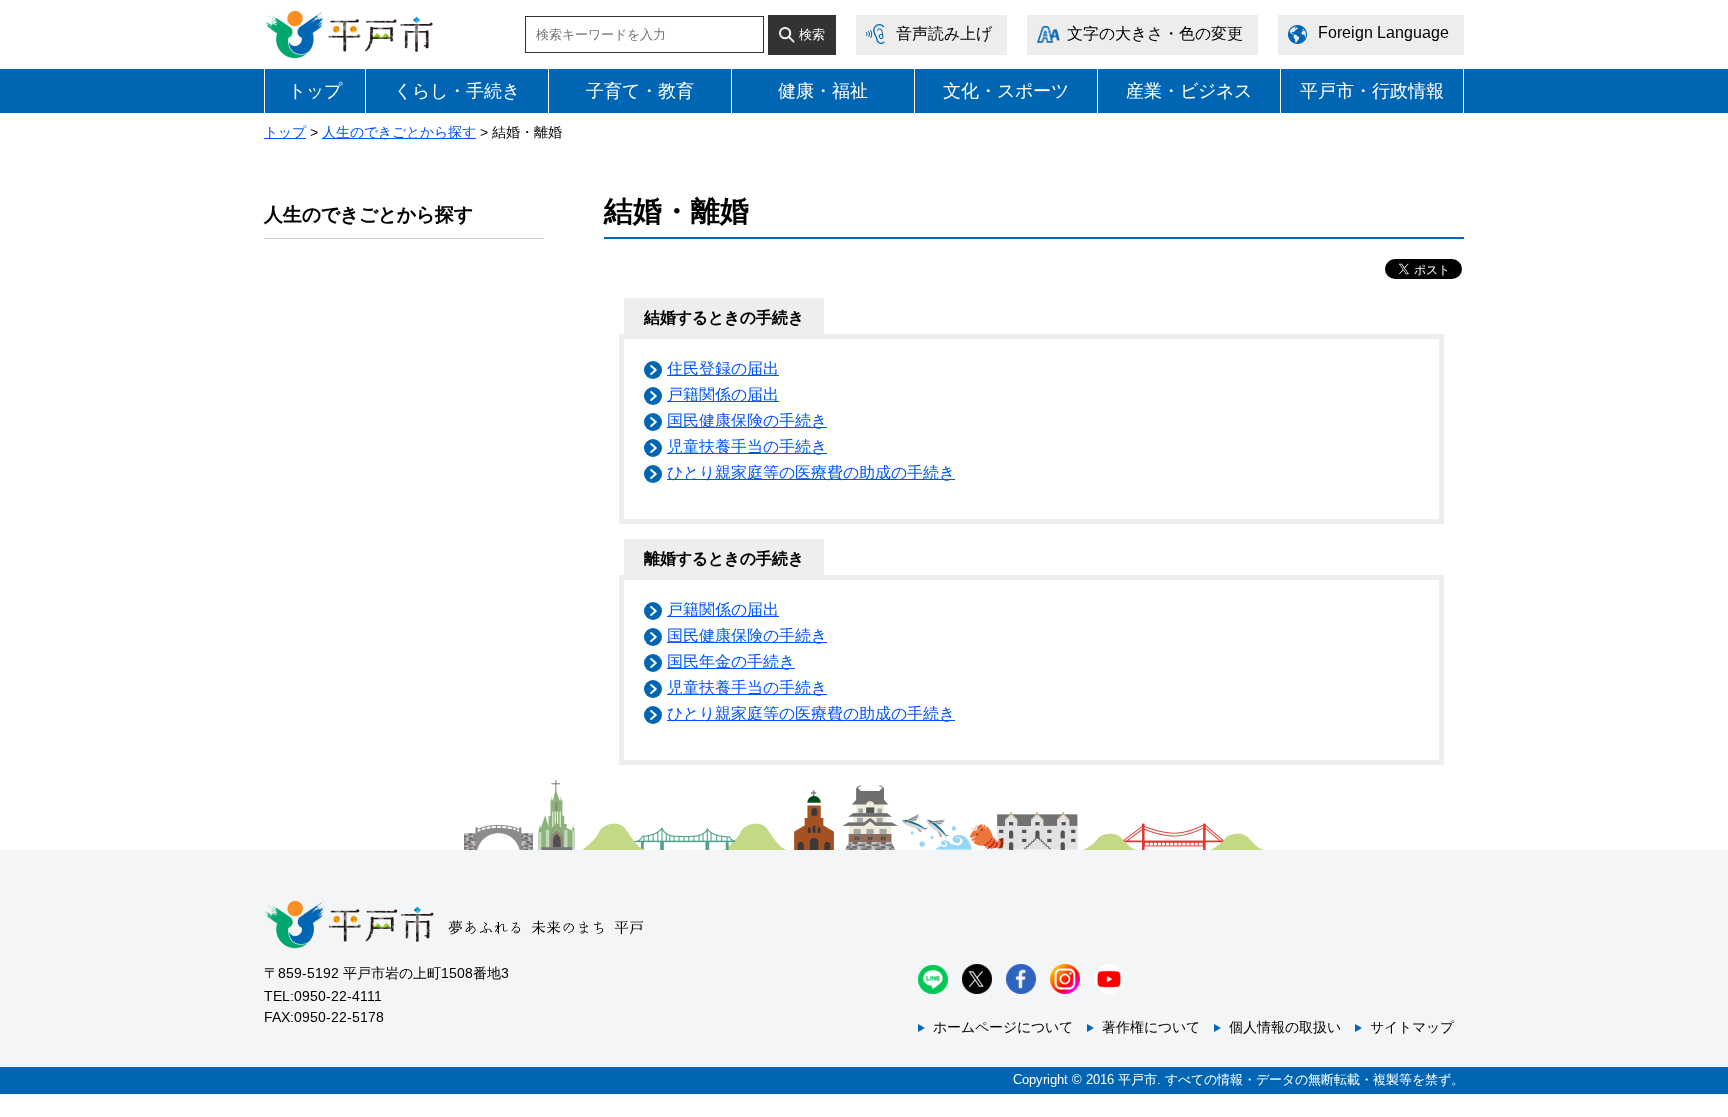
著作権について (1151, 1027)
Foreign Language (1383, 32)
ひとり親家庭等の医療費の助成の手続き (811, 472)
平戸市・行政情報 (1372, 91)
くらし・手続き (457, 91)
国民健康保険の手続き (747, 420)
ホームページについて (1003, 1027)
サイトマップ (1412, 1027)
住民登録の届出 (723, 368)
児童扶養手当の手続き (747, 446)
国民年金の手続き (731, 661)
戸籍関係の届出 (723, 394)
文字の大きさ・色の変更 (1155, 33)
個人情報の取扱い (1285, 1027)
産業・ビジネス (1189, 91)
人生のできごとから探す (399, 132)
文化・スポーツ (1006, 91)
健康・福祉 (823, 91)
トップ (315, 91)
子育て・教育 (640, 91)
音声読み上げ (944, 33)
